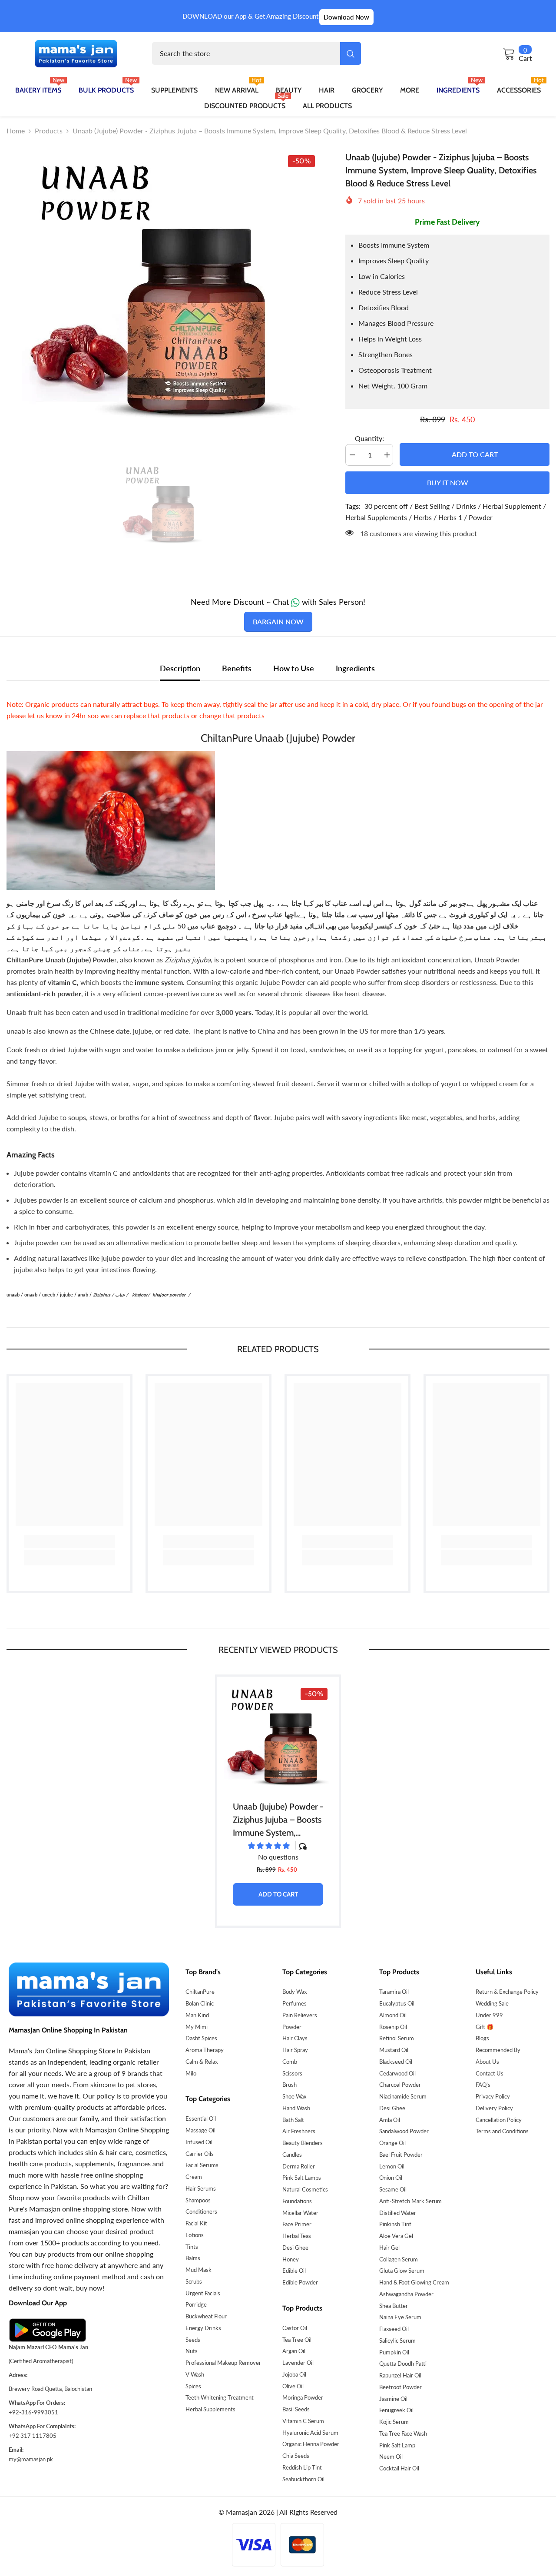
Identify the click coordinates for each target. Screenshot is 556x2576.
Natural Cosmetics (305, 2189)
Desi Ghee (295, 2248)
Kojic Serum (394, 2422)
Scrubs (194, 2281)
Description (180, 668)
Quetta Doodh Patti (403, 2364)
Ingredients (355, 668)
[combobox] (246, 53)
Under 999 (489, 2015)
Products (49, 131)
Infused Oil (199, 2142)
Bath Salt (293, 2120)
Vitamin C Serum (303, 2421)
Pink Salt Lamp (397, 2445)
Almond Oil (393, 2015)
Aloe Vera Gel (396, 2236)
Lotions (195, 2235)
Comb (290, 2062)
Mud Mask (199, 2270)
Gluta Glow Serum (402, 2271)
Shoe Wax (294, 2096)
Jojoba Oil (294, 2374)
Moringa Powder (303, 2397)
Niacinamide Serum (403, 2096)
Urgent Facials (203, 2293)
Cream (194, 2177)
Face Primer (297, 2224)
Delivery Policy (494, 2108)
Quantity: (369, 438)
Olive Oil (293, 2386)
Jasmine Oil (393, 2399)
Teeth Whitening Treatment (220, 2397)
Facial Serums (202, 2165)
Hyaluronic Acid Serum (310, 2433)
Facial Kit (196, 2223)
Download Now (346, 17)
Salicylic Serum (397, 2341)
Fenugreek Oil (396, 2410)
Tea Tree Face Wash (403, 2433)
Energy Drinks (203, 2328)
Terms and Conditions (502, 2131)
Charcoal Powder (400, 2085)
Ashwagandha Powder (406, 2294)
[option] (163, 292)
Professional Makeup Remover (223, 2363)
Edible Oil (294, 2271)
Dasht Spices (201, 2038)
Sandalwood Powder (404, 2131)
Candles (292, 2155)
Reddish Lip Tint (302, 2467)
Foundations (297, 2201)
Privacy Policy (493, 2096)
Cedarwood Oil (397, 2073)
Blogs (482, 2038)
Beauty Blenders (303, 2143)
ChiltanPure (200, 1992)
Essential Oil (201, 2118)
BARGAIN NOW (278, 622)
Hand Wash (296, 2108)
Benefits (237, 668)
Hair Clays (295, 2038)
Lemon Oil (392, 2166)
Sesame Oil (393, 2189)
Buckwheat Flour (206, 2316)
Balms (193, 2258)
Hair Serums (201, 2188)
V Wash (195, 2374)
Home (16, 131)
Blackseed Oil (396, 2062)
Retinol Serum (397, 2038)
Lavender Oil (298, 2363)
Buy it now (448, 482)
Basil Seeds (296, 2409)
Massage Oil (200, 2130)
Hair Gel (389, 2248)
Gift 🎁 (485, 2027)
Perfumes (295, 2003)
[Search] (256, 53)
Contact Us (490, 2073)
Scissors (292, 2073)
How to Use (294, 668)
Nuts (192, 2351)
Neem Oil (391, 2457)
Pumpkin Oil (394, 2352)
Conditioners (201, 2211)
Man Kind (197, 2015)
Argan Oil (294, 2351)
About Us (487, 2062)
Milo (191, 2073)
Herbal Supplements (210, 2409)
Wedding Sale (492, 2003)
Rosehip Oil (393, 2027)
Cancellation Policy (499, 2120)
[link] (69, 1542)
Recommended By (498, 2050)
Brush (290, 2085)
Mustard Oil (394, 2050)
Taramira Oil (394, 1992)
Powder (292, 2027)
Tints (192, 2247)
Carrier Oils (200, 2154)
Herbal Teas (297, 2236)
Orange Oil (392, 2143)
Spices (193, 2386)
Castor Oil (295, 2328)
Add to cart (477, 454)
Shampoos (198, 2200)
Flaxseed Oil (394, 2329)
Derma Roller (299, 2166)
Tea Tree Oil (297, 2340)
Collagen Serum (399, 2259)
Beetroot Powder (400, 2387)
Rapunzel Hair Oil (400, 2375)
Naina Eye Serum (400, 2317)
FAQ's (483, 2085)
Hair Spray (295, 2050)
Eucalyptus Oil (397, 2003)
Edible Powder (300, 2282)
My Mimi (197, 2027)
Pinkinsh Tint (395, 2224)
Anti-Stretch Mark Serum (410, 2201)
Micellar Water (300, 2213)
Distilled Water (398, 2213)
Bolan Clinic (200, 2003)
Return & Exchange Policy (507, 1992)
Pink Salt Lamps (302, 2178)
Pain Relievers (300, 2015)
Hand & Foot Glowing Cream (414, 2282)
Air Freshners (299, 2131)
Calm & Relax (202, 2062)
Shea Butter (394, 2306)
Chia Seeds (296, 2456)
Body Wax (295, 1992)
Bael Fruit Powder (401, 2155)
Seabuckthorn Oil (303, 2479)
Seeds (193, 2340)
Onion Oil (391, 2178)
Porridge (196, 2304)
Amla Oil (390, 2120)
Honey (291, 2259)
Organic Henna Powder (311, 2444)
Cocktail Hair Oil (399, 2468)
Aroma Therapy (205, 2050)
